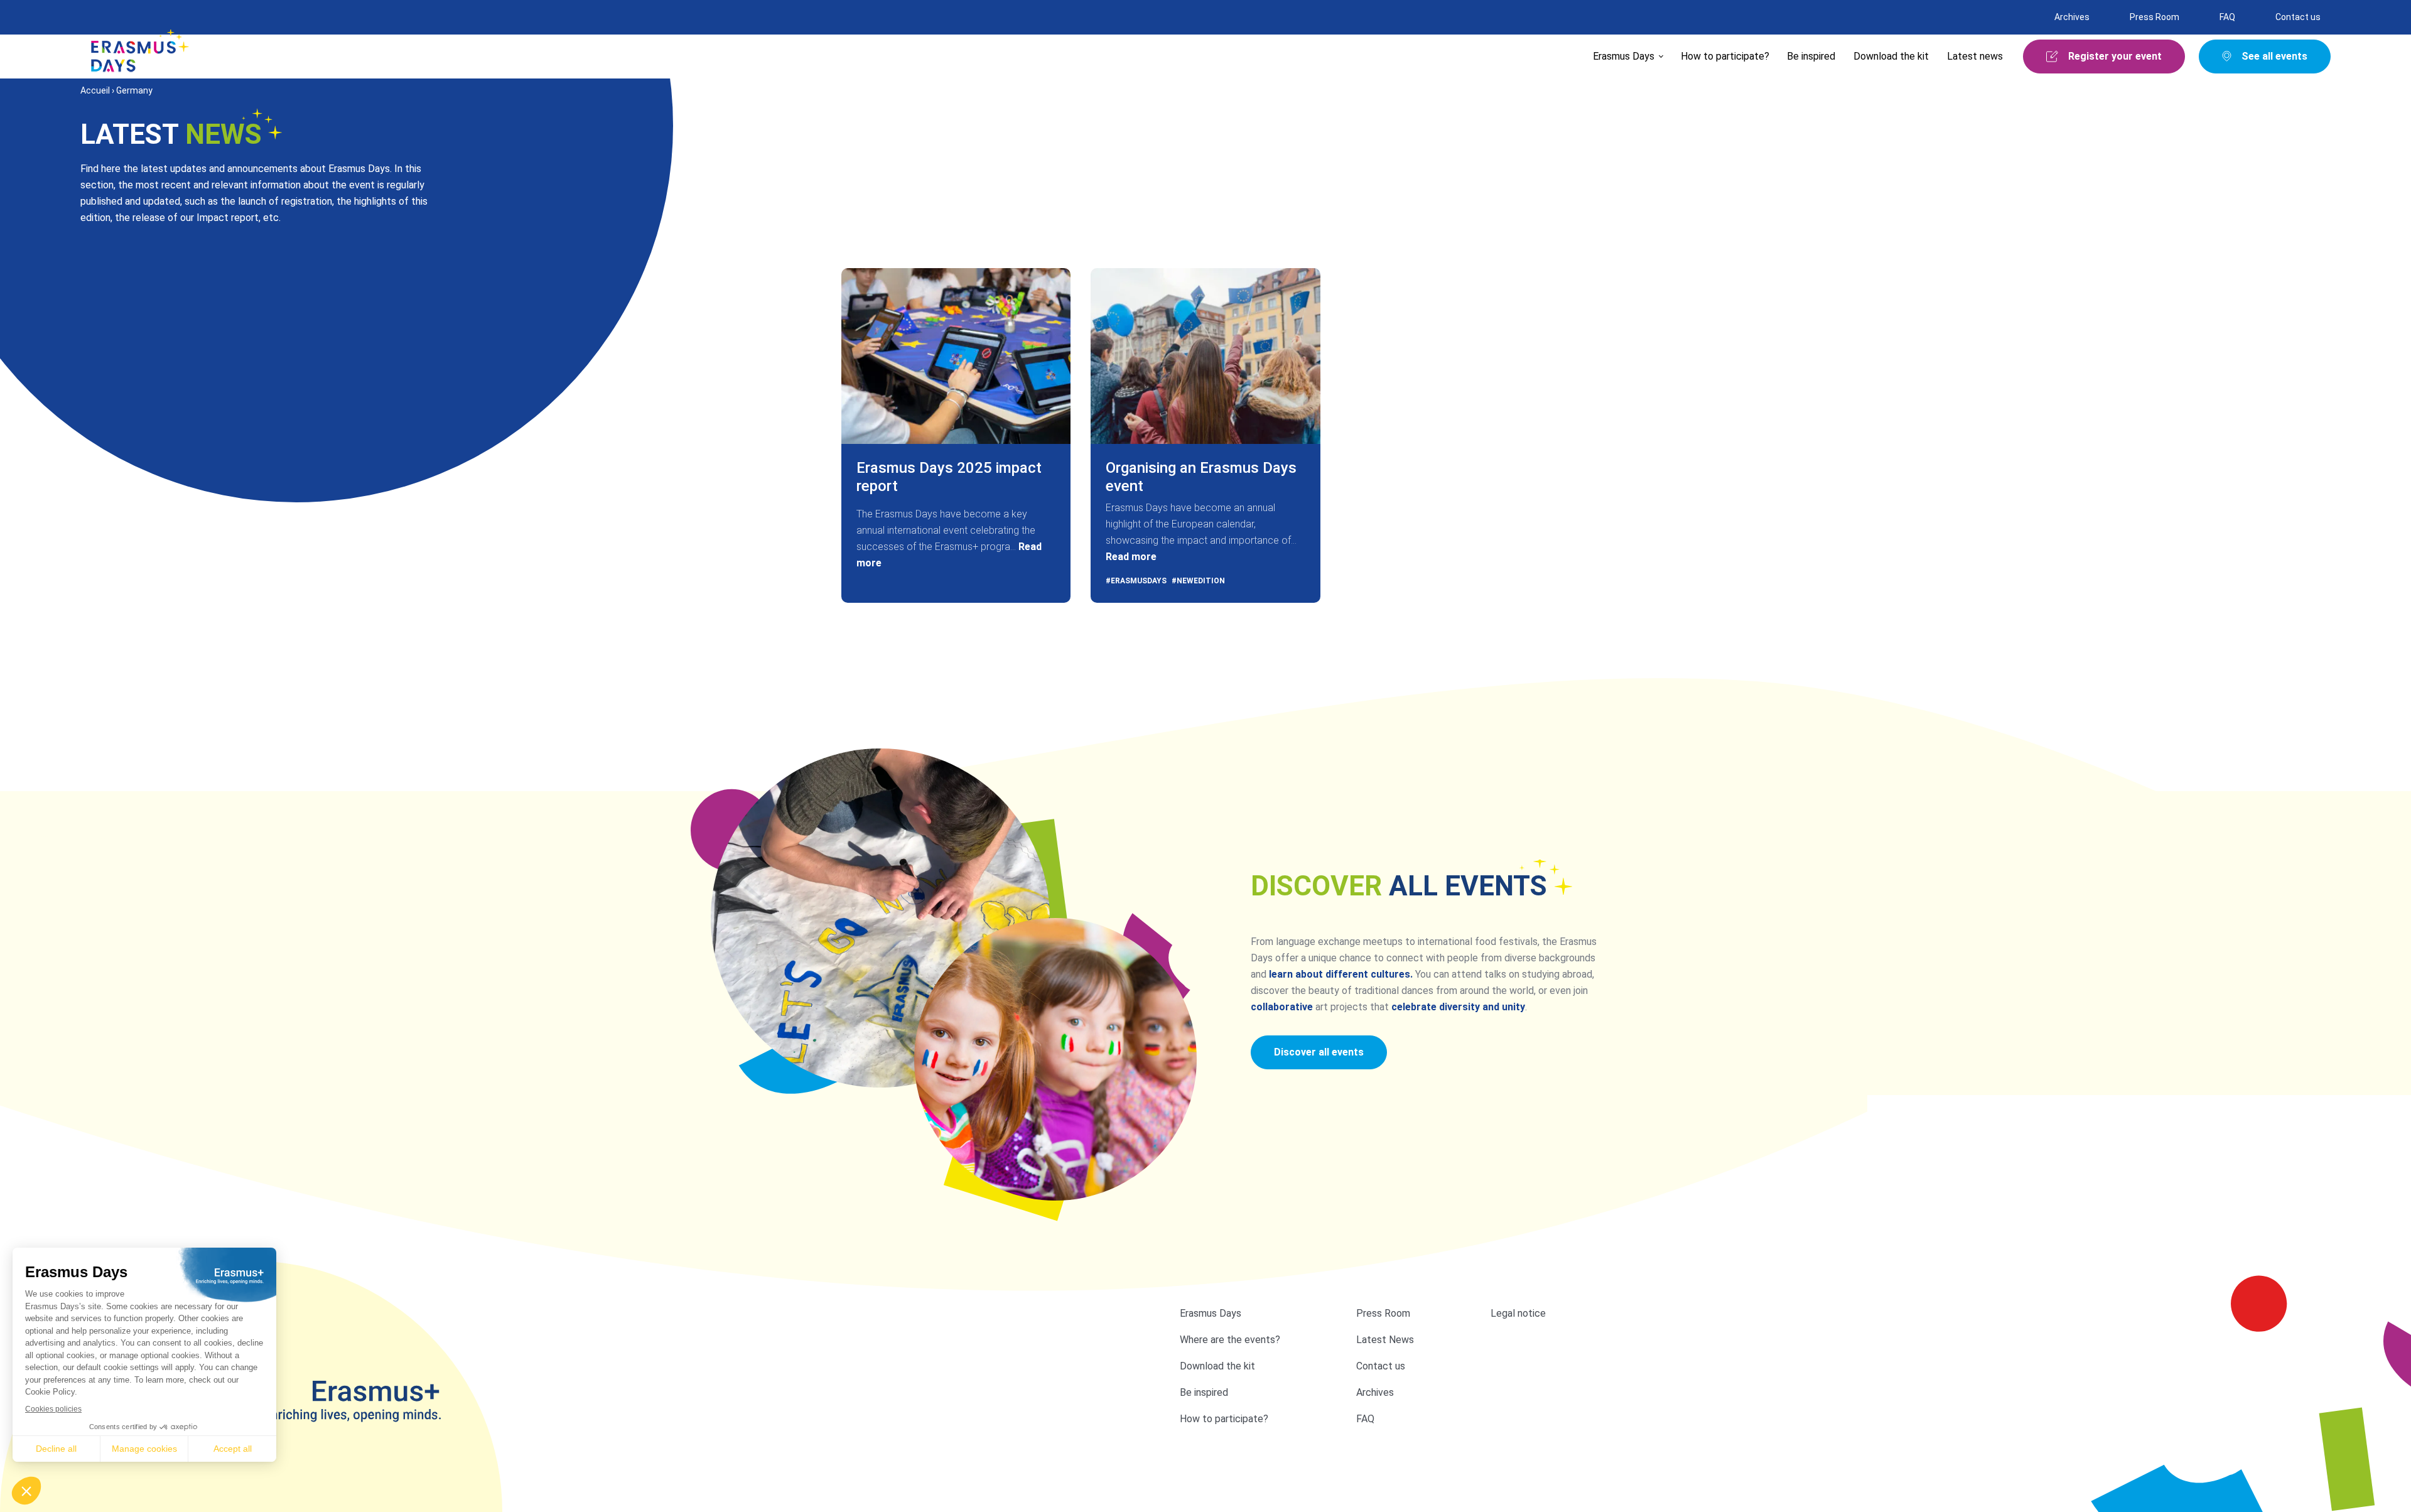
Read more (1131, 557)
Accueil (95, 90)
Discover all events (1319, 1052)
